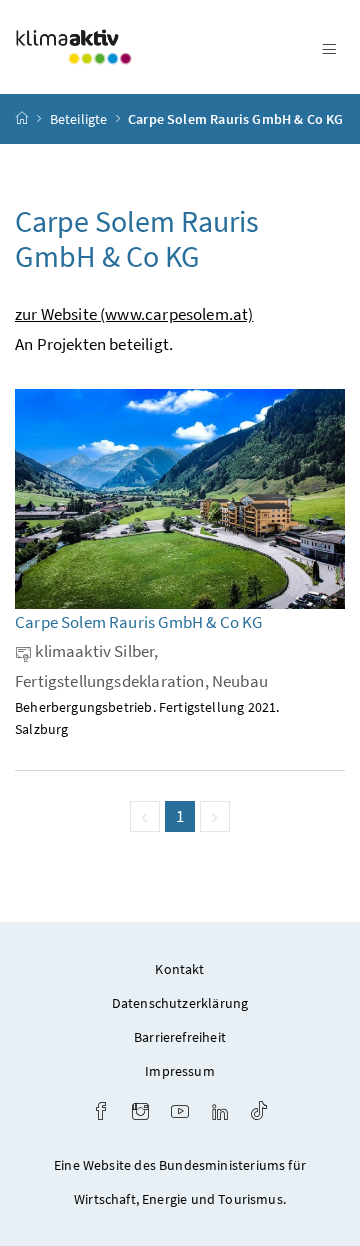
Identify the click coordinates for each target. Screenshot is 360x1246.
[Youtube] (180, 1113)
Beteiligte (79, 119)
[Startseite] (22, 119)
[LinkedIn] (220, 1113)
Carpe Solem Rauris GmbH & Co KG (235, 119)
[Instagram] (140, 1113)
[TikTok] (259, 1113)
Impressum (180, 1071)
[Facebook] (101, 1113)
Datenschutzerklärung (180, 1003)
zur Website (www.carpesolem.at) (134, 314)
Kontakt (179, 969)
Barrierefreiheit (180, 1037)
